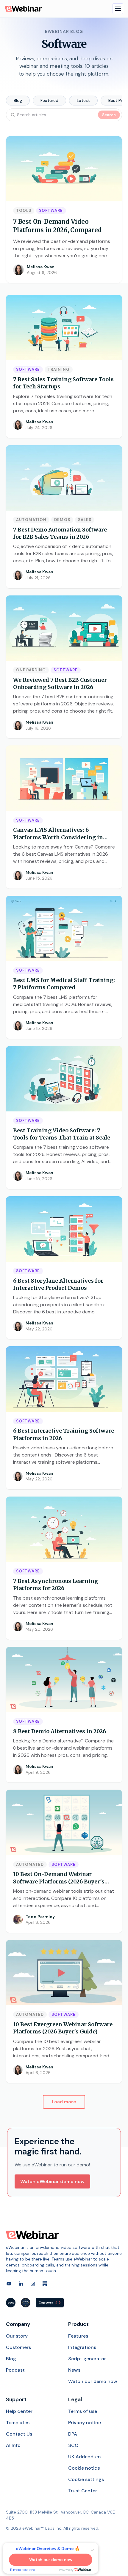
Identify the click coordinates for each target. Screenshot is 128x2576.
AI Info (13, 2445)
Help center (19, 2411)
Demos (62, 520)
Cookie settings (86, 2479)
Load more (64, 2102)
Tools (24, 210)
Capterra (50, 2303)
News (74, 2370)
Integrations (82, 2347)
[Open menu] (118, 9)
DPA (73, 2434)
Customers (18, 2347)
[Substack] (45, 2284)
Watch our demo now (93, 2381)
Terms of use (83, 2411)
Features (78, 2336)
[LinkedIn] (21, 2284)
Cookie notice (84, 2468)
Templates (18, 2423)
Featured (49, 100)
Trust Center (83, 2491)
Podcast (15, 2370)
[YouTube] (9, 2284)
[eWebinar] (23, 9)
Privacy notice (85, 2423)
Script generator (87, 2359)
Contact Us (19, 2434)
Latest (83, 100)
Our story (17, 2336)
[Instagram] (33, 2284)
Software (51, 210)
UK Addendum (84, 2457)
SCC (73, 2445)
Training (58, 369)
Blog (18, 100)
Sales (85, 520)
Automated (30, 1864)
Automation (31, 520)
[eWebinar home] (32, 2235)
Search (109, 115)
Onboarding (31, 670)
